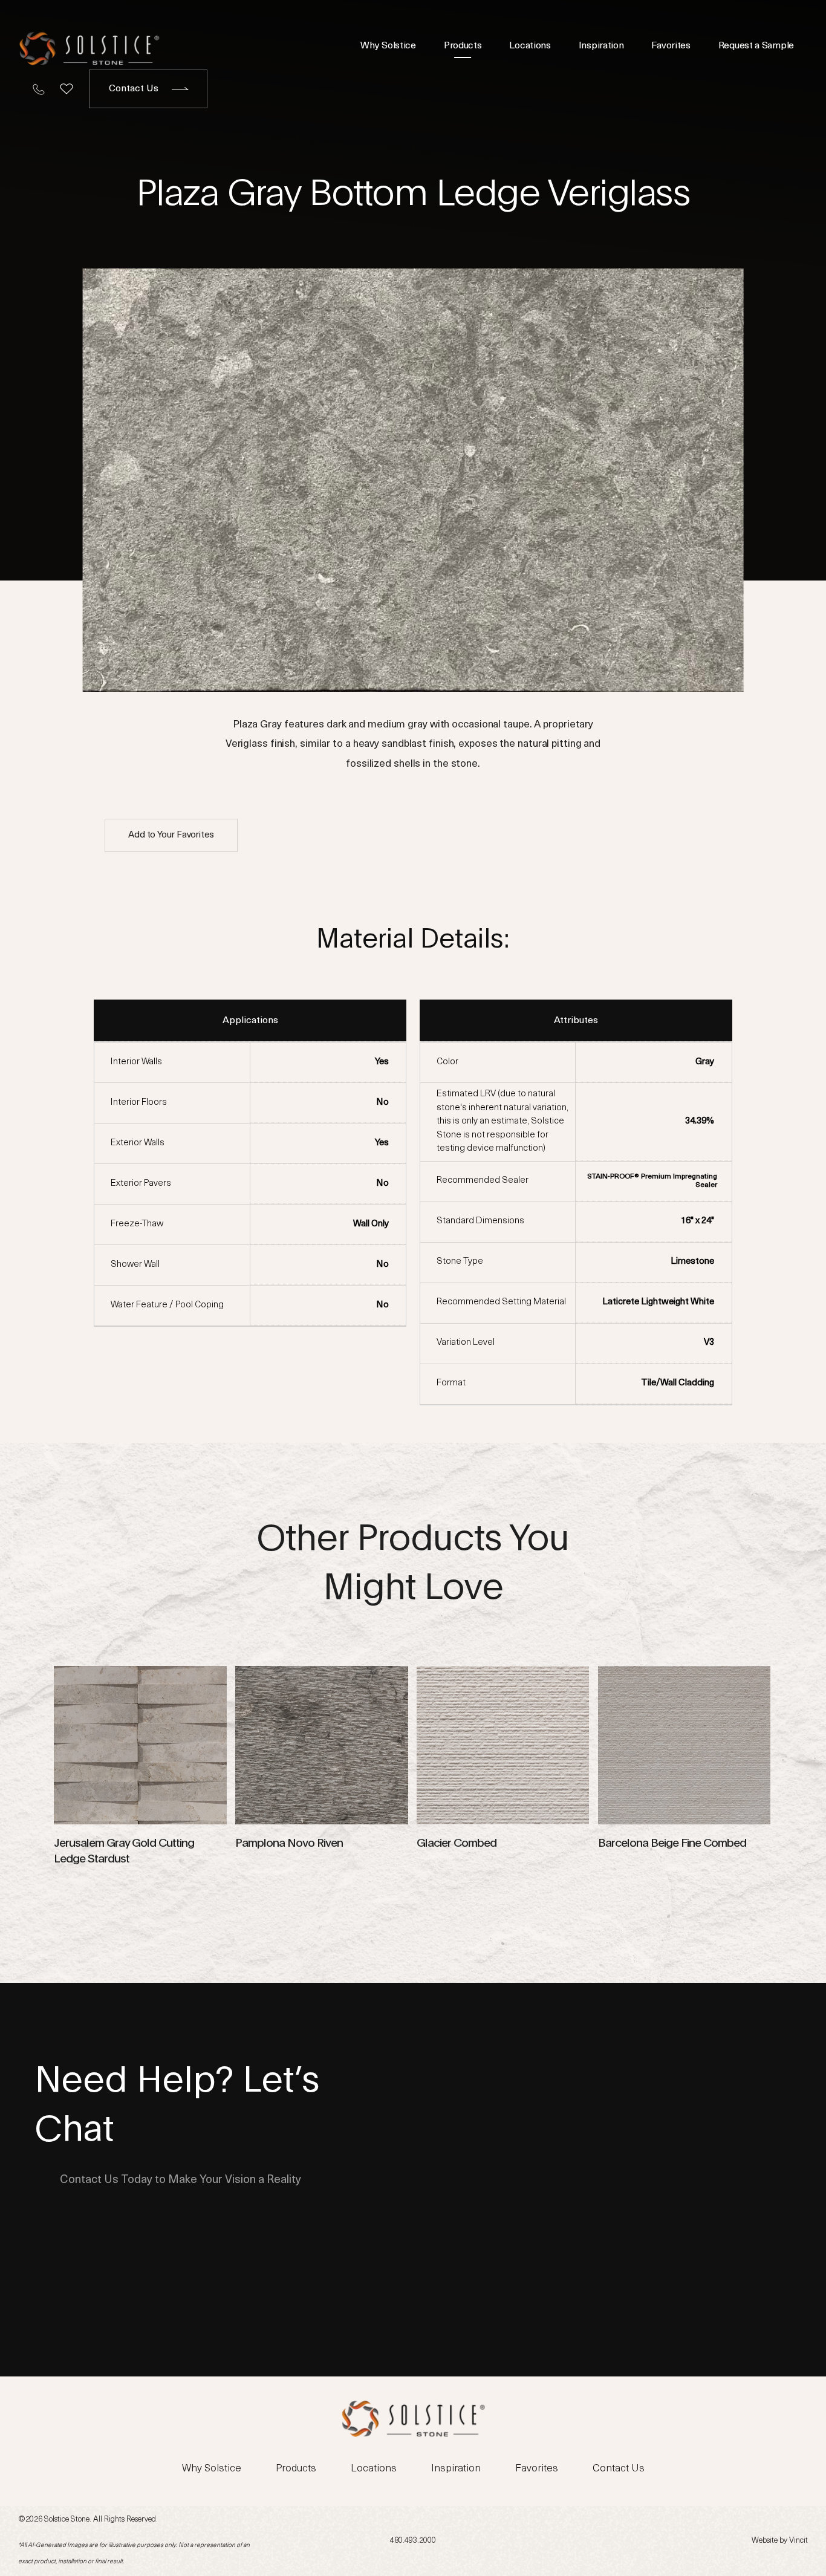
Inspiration (601, 46)
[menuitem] (388, 46)
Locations (530, 46)
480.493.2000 (413, 2541)
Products (463, 46)
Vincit (798, 2541)
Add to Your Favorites (171, 835)
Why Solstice (388, 46)
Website (765, 2541)
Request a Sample (756, 46)
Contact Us (134, 89)
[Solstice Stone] (89, 46)
